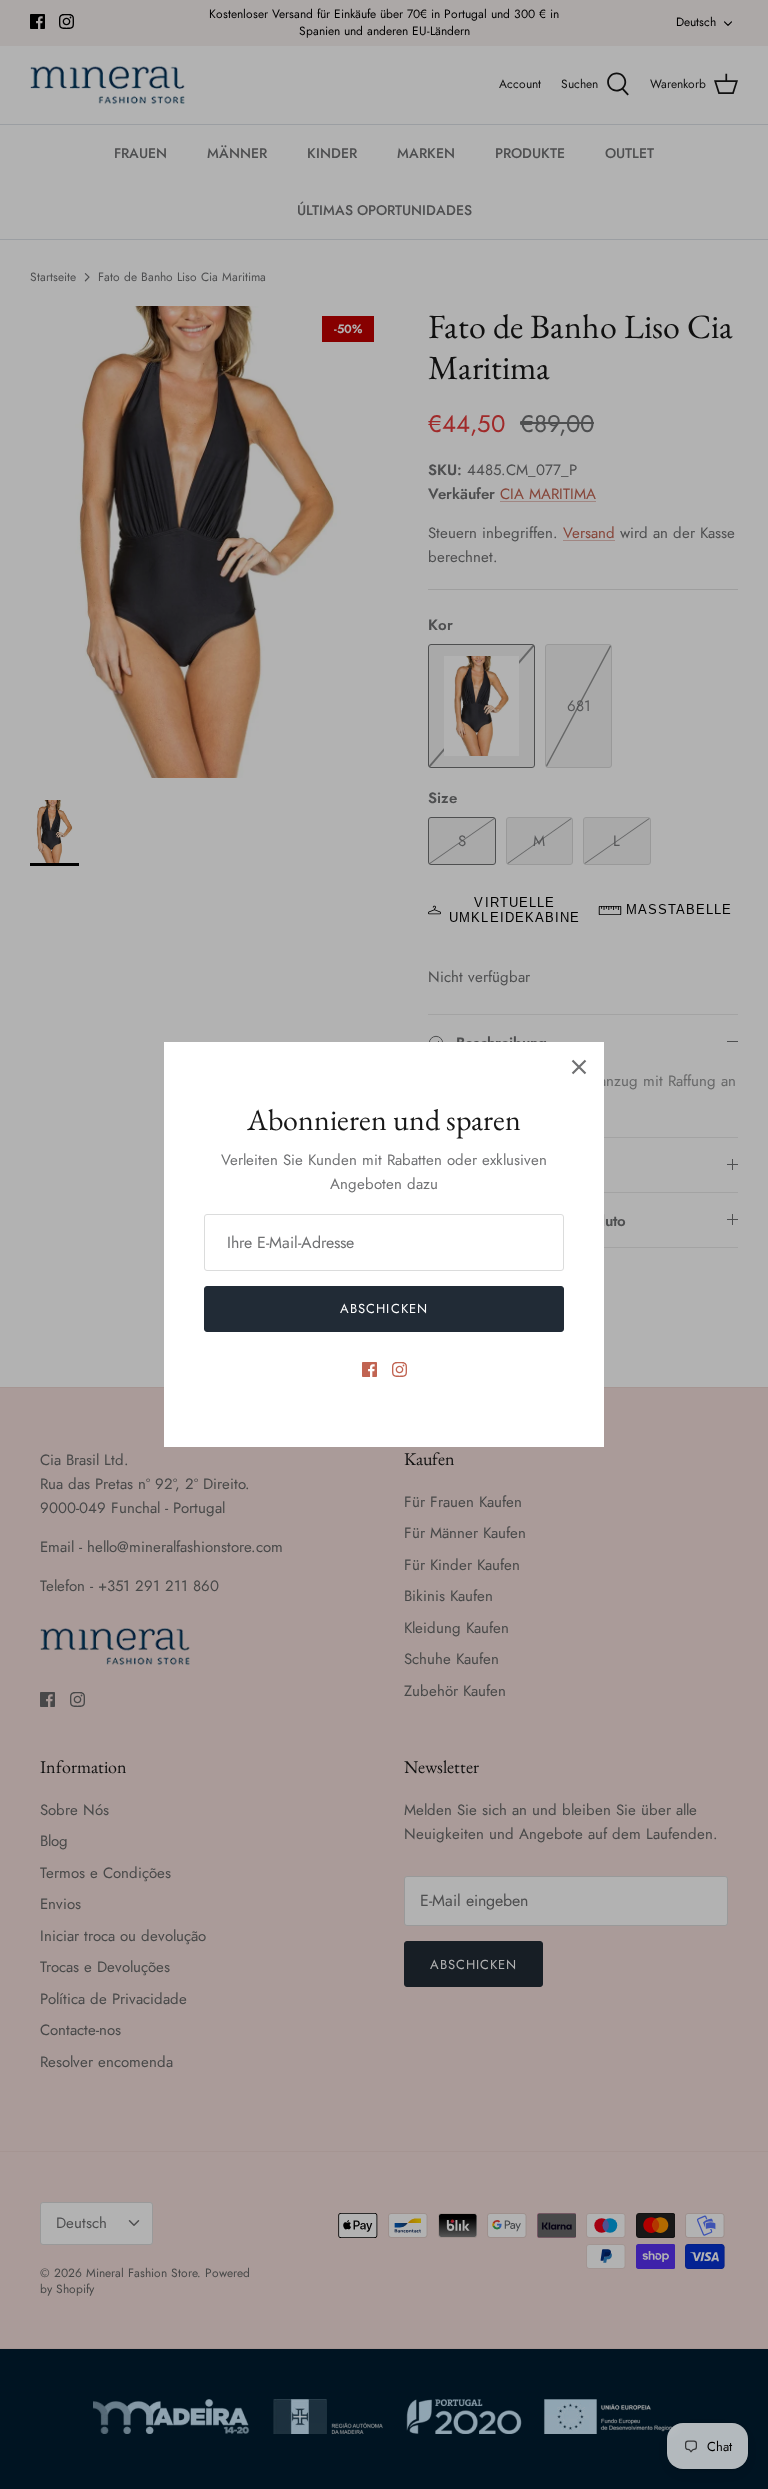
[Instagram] (399, 1369)
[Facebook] (369, 1369)
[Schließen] (579, 1067)
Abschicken (383, 1308)
